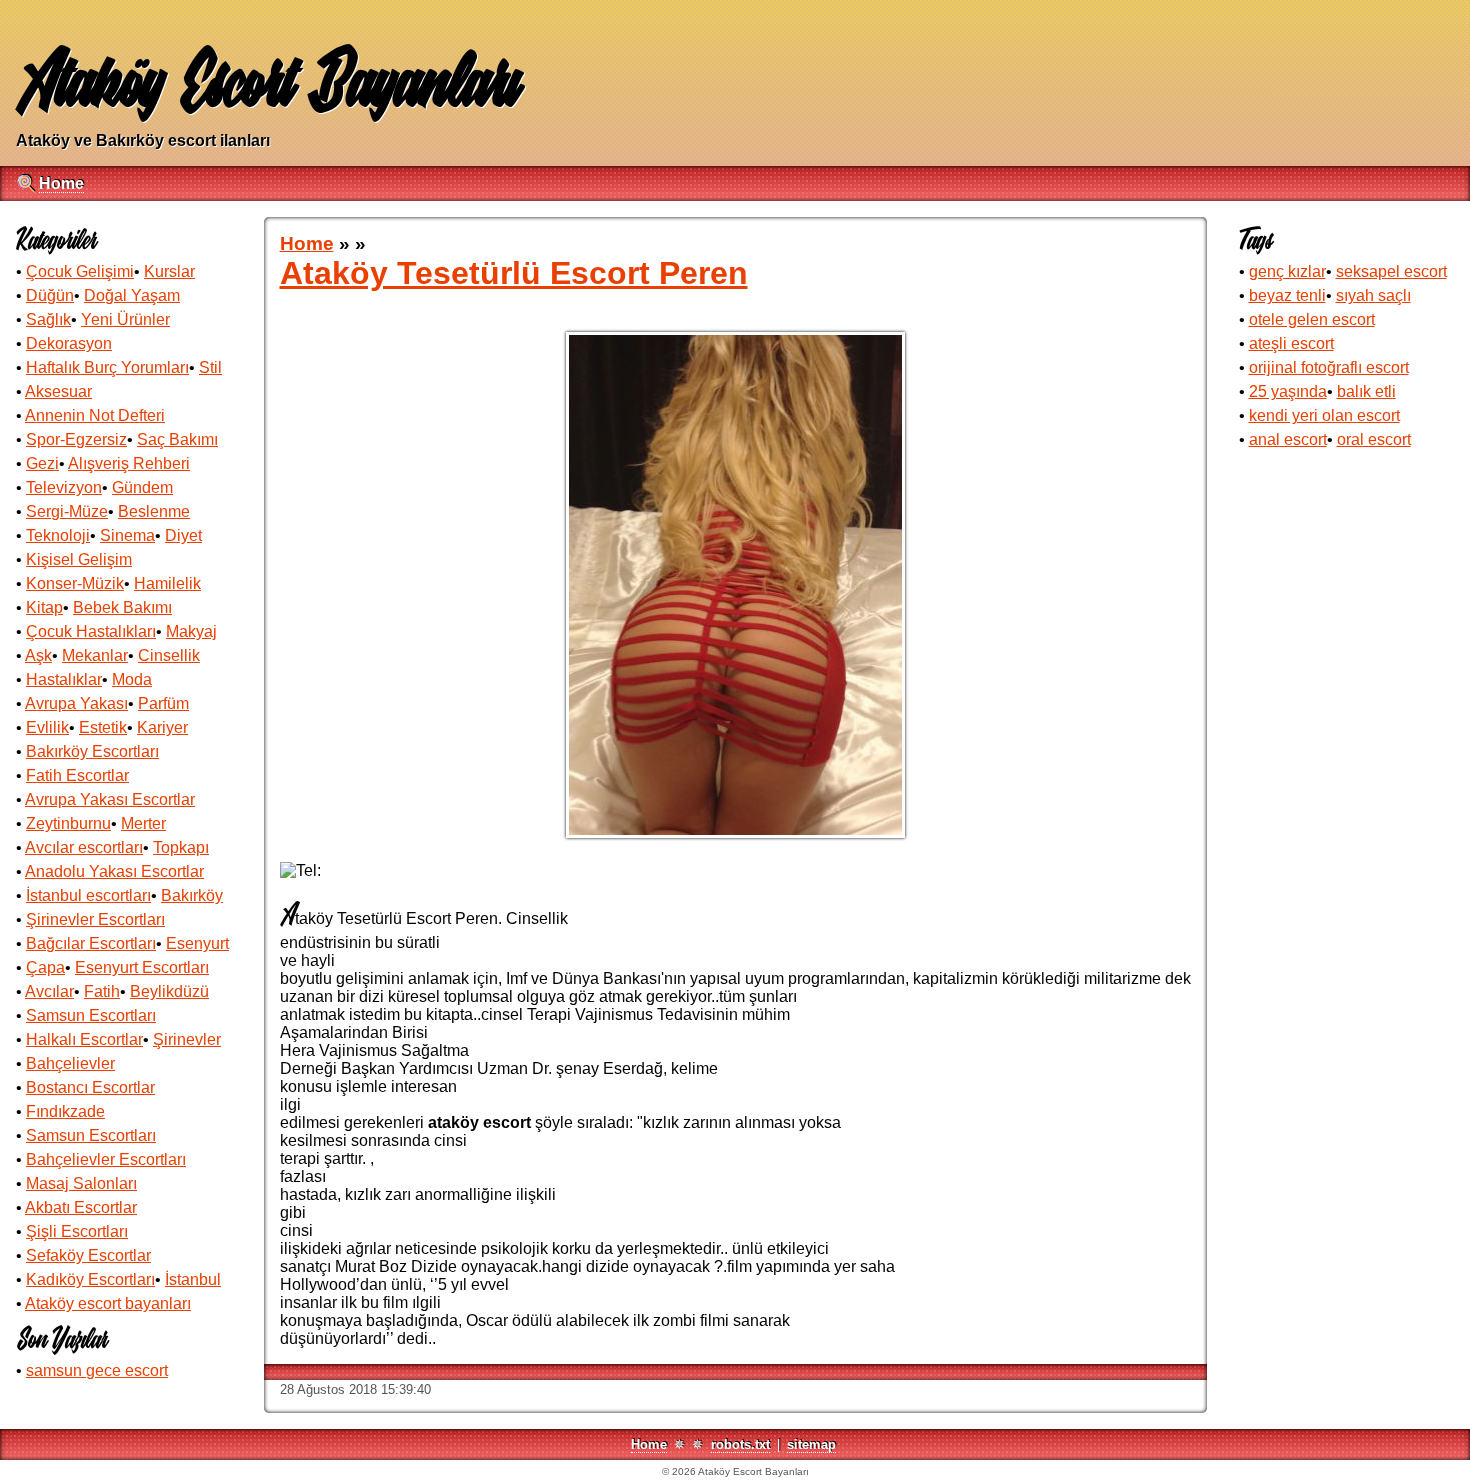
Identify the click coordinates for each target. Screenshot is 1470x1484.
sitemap (811, 1444)
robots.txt (740, 1444)
